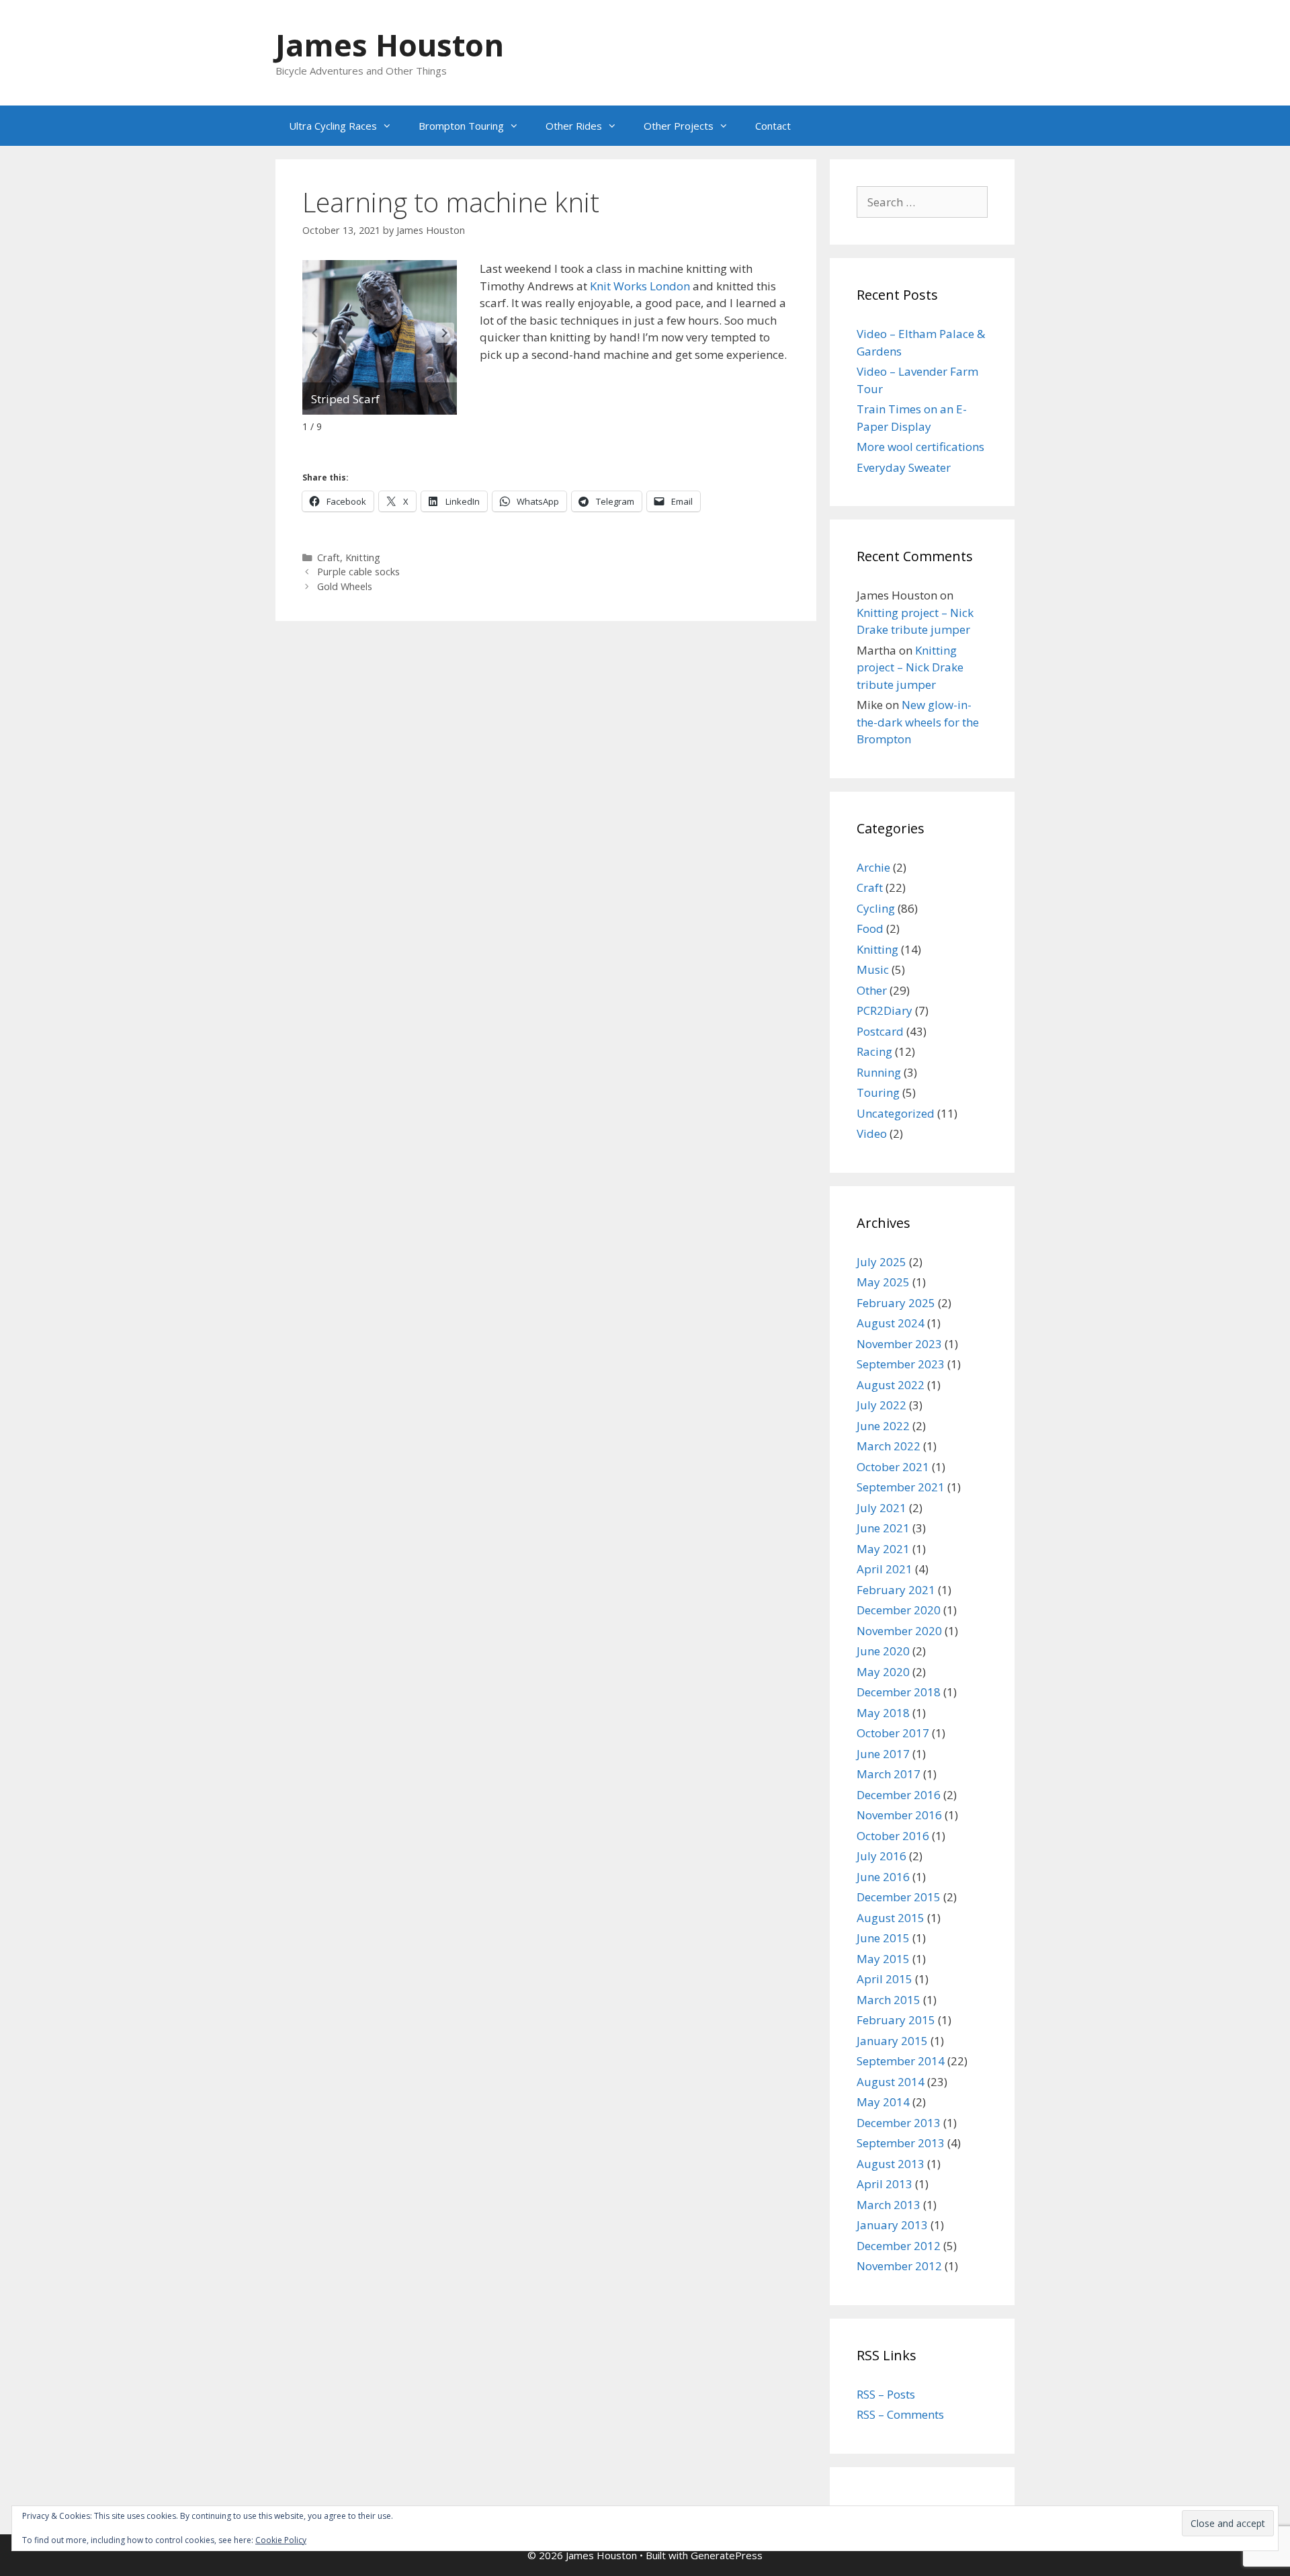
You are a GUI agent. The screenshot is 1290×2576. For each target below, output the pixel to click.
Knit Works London (640, 286)
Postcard (880, 1031)
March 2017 (889, 1774)
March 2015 (889, 2000)
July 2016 (881, 1856)
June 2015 (883, 1938)
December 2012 (899, 2246)
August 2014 (891, 2082)
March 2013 (889, 2205)
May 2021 (883, 1549)
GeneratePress (727, 2555)
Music (873, 969)
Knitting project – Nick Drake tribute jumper (910, 667)
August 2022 (891, 1385)
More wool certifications (920, 447)
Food (870, 928)
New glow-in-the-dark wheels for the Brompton (918, 722)
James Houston (390, 45)
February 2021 (896, 1590)
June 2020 (883, 1651)
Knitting (363, 557)
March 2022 (889, 1446)
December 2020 (899, 1610)
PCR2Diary (885, 1010)
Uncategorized (896, 1113)
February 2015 (896, 2020)
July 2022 (881, 1405)
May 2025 (883, 1282)
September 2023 (901, 1364)
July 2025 (881, 1262)
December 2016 (899, 1795)
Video (872, 1133)
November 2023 (899, 1344)
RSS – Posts (886, 2394)
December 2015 (899, 1897)
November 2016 (899, 1815)
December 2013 (899, 2123)
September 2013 (901, 2143)
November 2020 (899, 1631)
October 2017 (893, 1733)
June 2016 (883, 1877)
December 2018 (899, 1692)
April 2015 (885, 1979)
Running (879, 1072)
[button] (445, 333)
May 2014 (883, 2102)
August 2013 (891, 2164)
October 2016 (893, 1836)
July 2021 (881, 1508)
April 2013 (885, 2184)
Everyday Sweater (904, 467)
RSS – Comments (900, 2414)
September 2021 (901, 1487)
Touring (878, 1092)
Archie (873, 867)
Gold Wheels (345, 586)
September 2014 (901, 2061)
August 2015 (891, 1918)
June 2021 (883, 1528)
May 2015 (883, 1959)
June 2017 (883, 1754)
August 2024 (891, 1323)
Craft (329, 557)
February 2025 (896, 1303)
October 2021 (893, 1467)
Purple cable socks (358, 572)
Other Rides (574, 126)
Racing (874, 1051)
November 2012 (899, 2266)
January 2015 (892, 2041)
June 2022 (883, 1426)
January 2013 (892, 2225)
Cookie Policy (281, 2540)
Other (872, 990)
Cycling (876, 908)
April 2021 (885, 1569)
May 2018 (883, 1713)
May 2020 (883, 1672)
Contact (773, 126)
